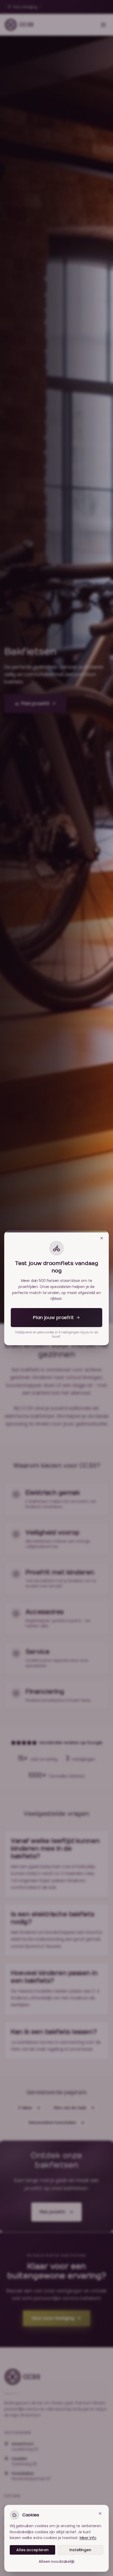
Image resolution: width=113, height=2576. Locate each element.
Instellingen (80, 2550)
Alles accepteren (32, 2550)
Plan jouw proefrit (53, 1317)
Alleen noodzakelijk (57, 2561)
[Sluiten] (102, 1238)
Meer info (88, 2538)
